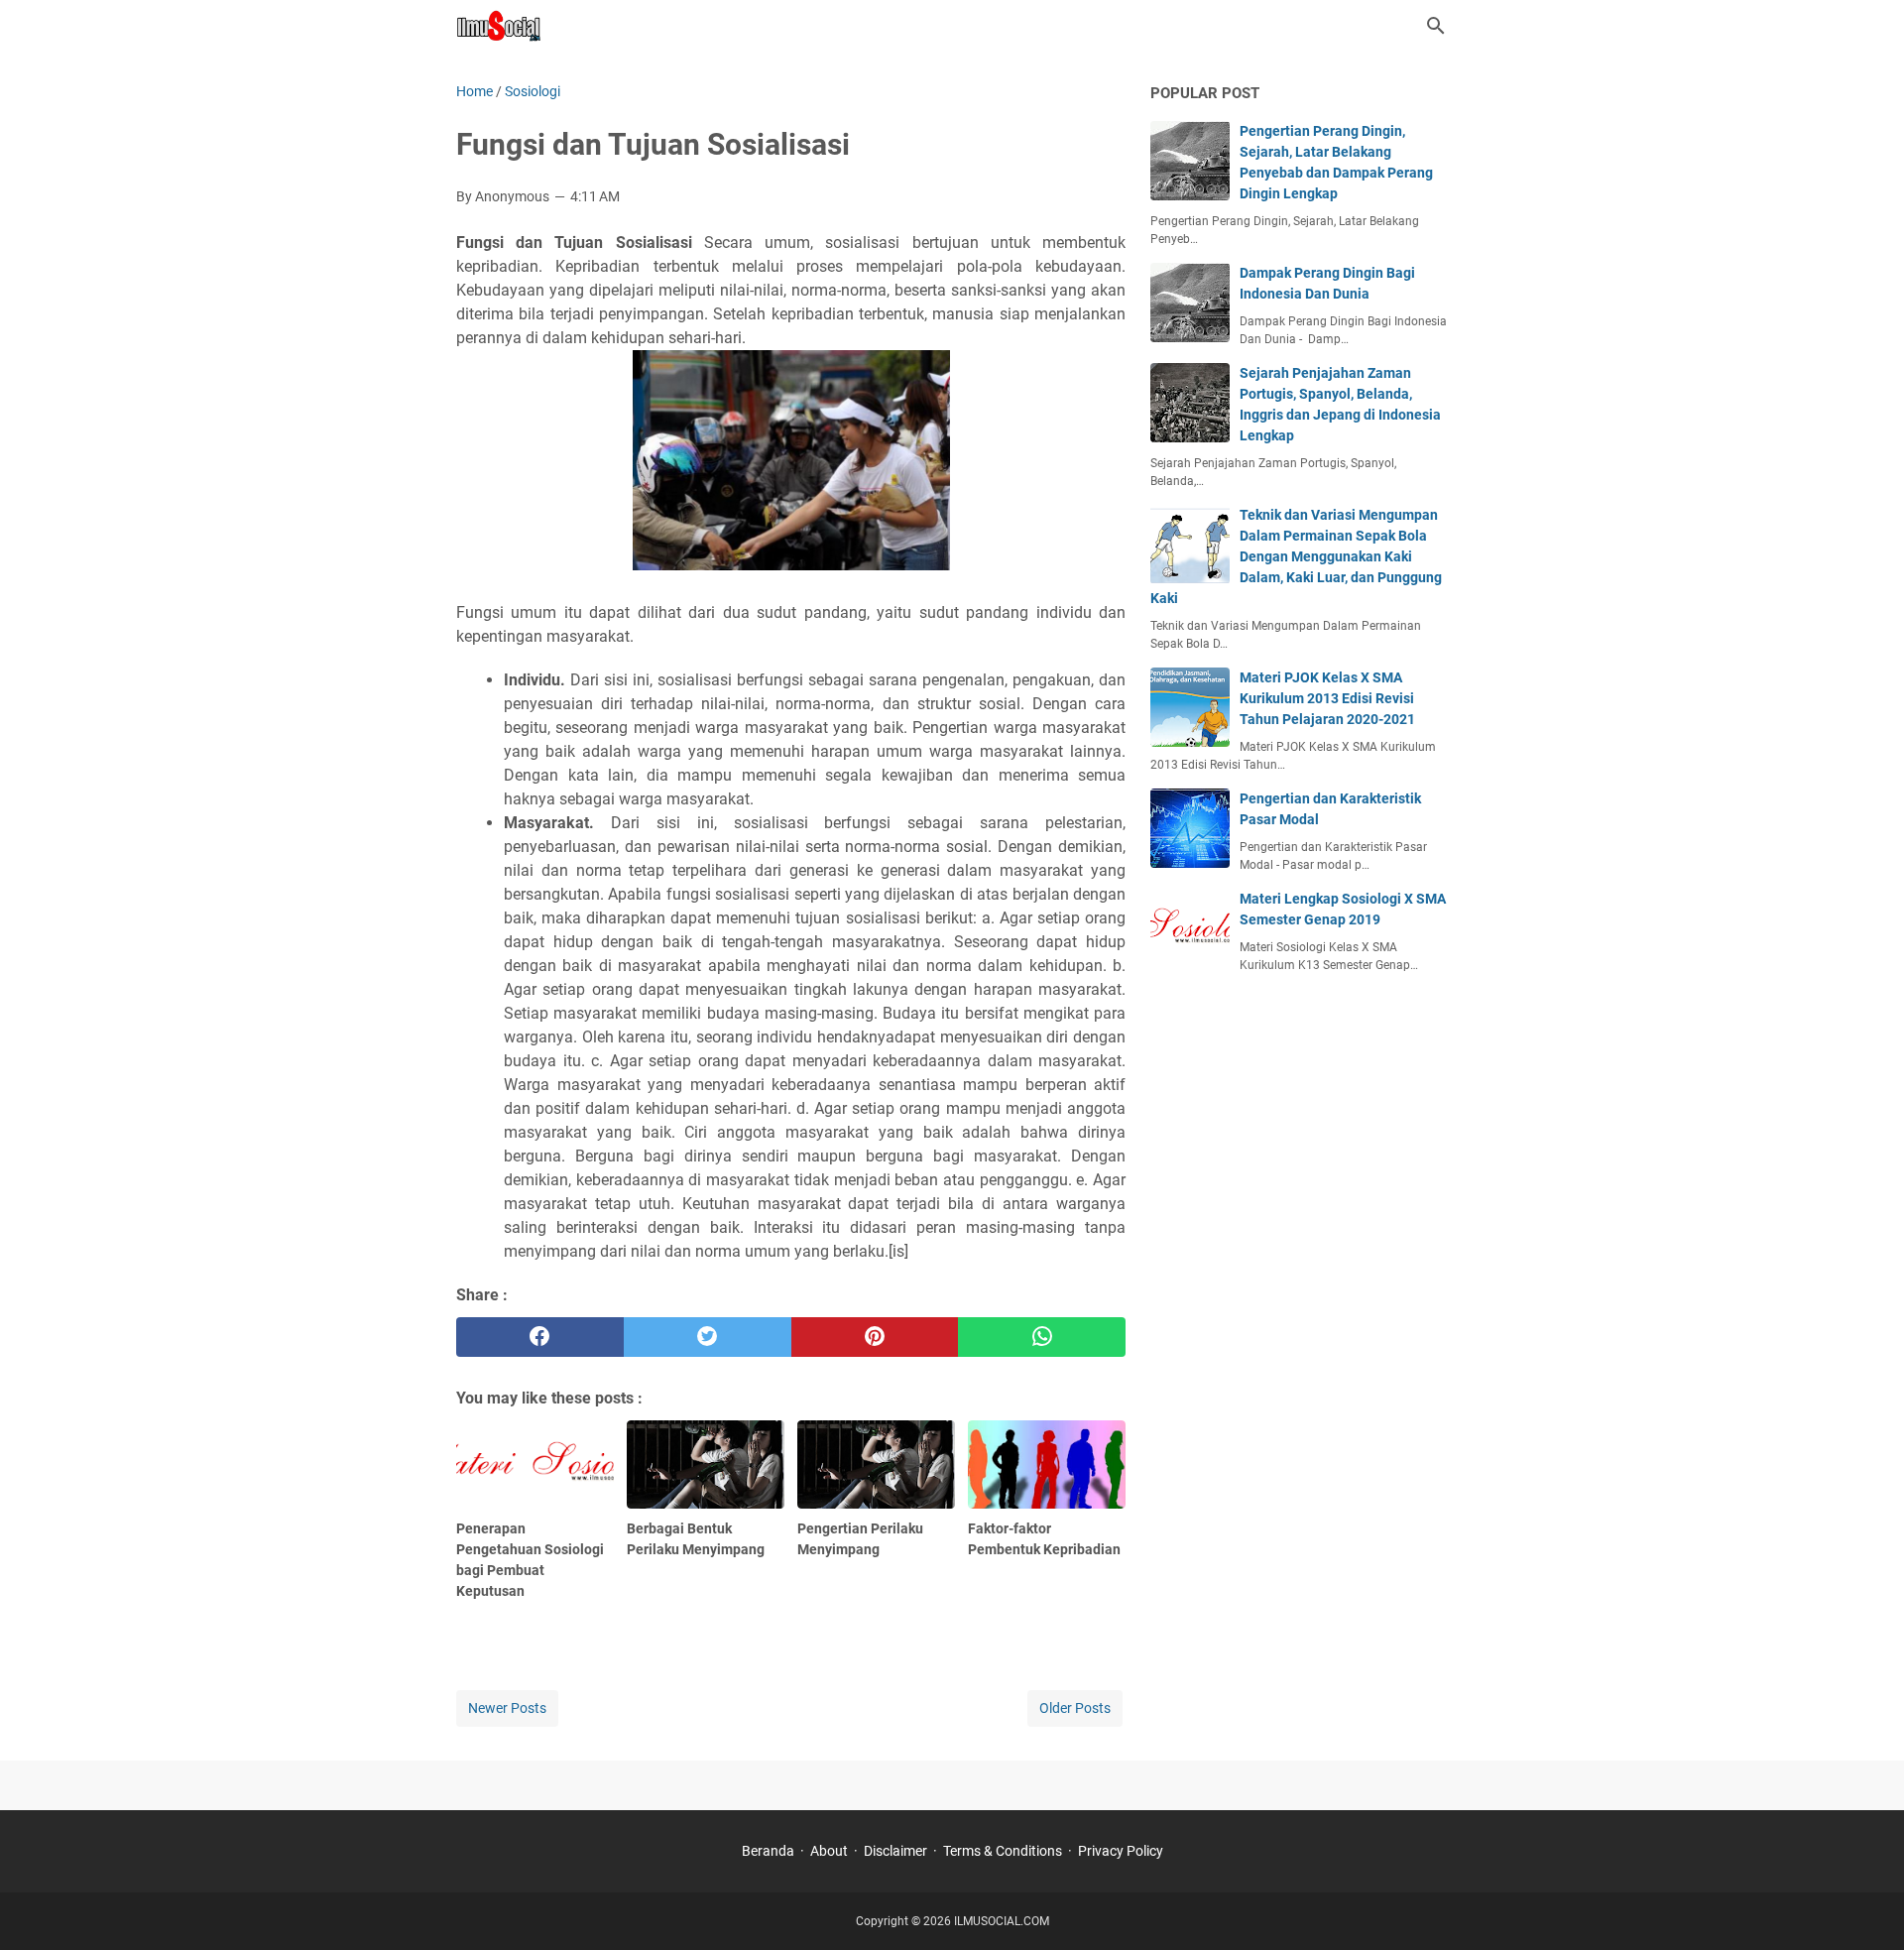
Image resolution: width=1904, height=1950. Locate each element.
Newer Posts (507, 1708)
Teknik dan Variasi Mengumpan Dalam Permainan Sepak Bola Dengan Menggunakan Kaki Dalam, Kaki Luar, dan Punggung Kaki (1296, 556)
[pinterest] (875, 1337)
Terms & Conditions (1003, 1851)
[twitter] (708, 1337)
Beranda (768, 1851)
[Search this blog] (1436, 26)
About (829, 1851)
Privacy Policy (1121, 1851)
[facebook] (540, 1337)
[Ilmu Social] (498, 26)
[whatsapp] (1042, 1337)
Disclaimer (895, 1851)
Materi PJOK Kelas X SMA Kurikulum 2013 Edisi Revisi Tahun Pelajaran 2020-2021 (1327, 698)
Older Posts (1075, 1708)
